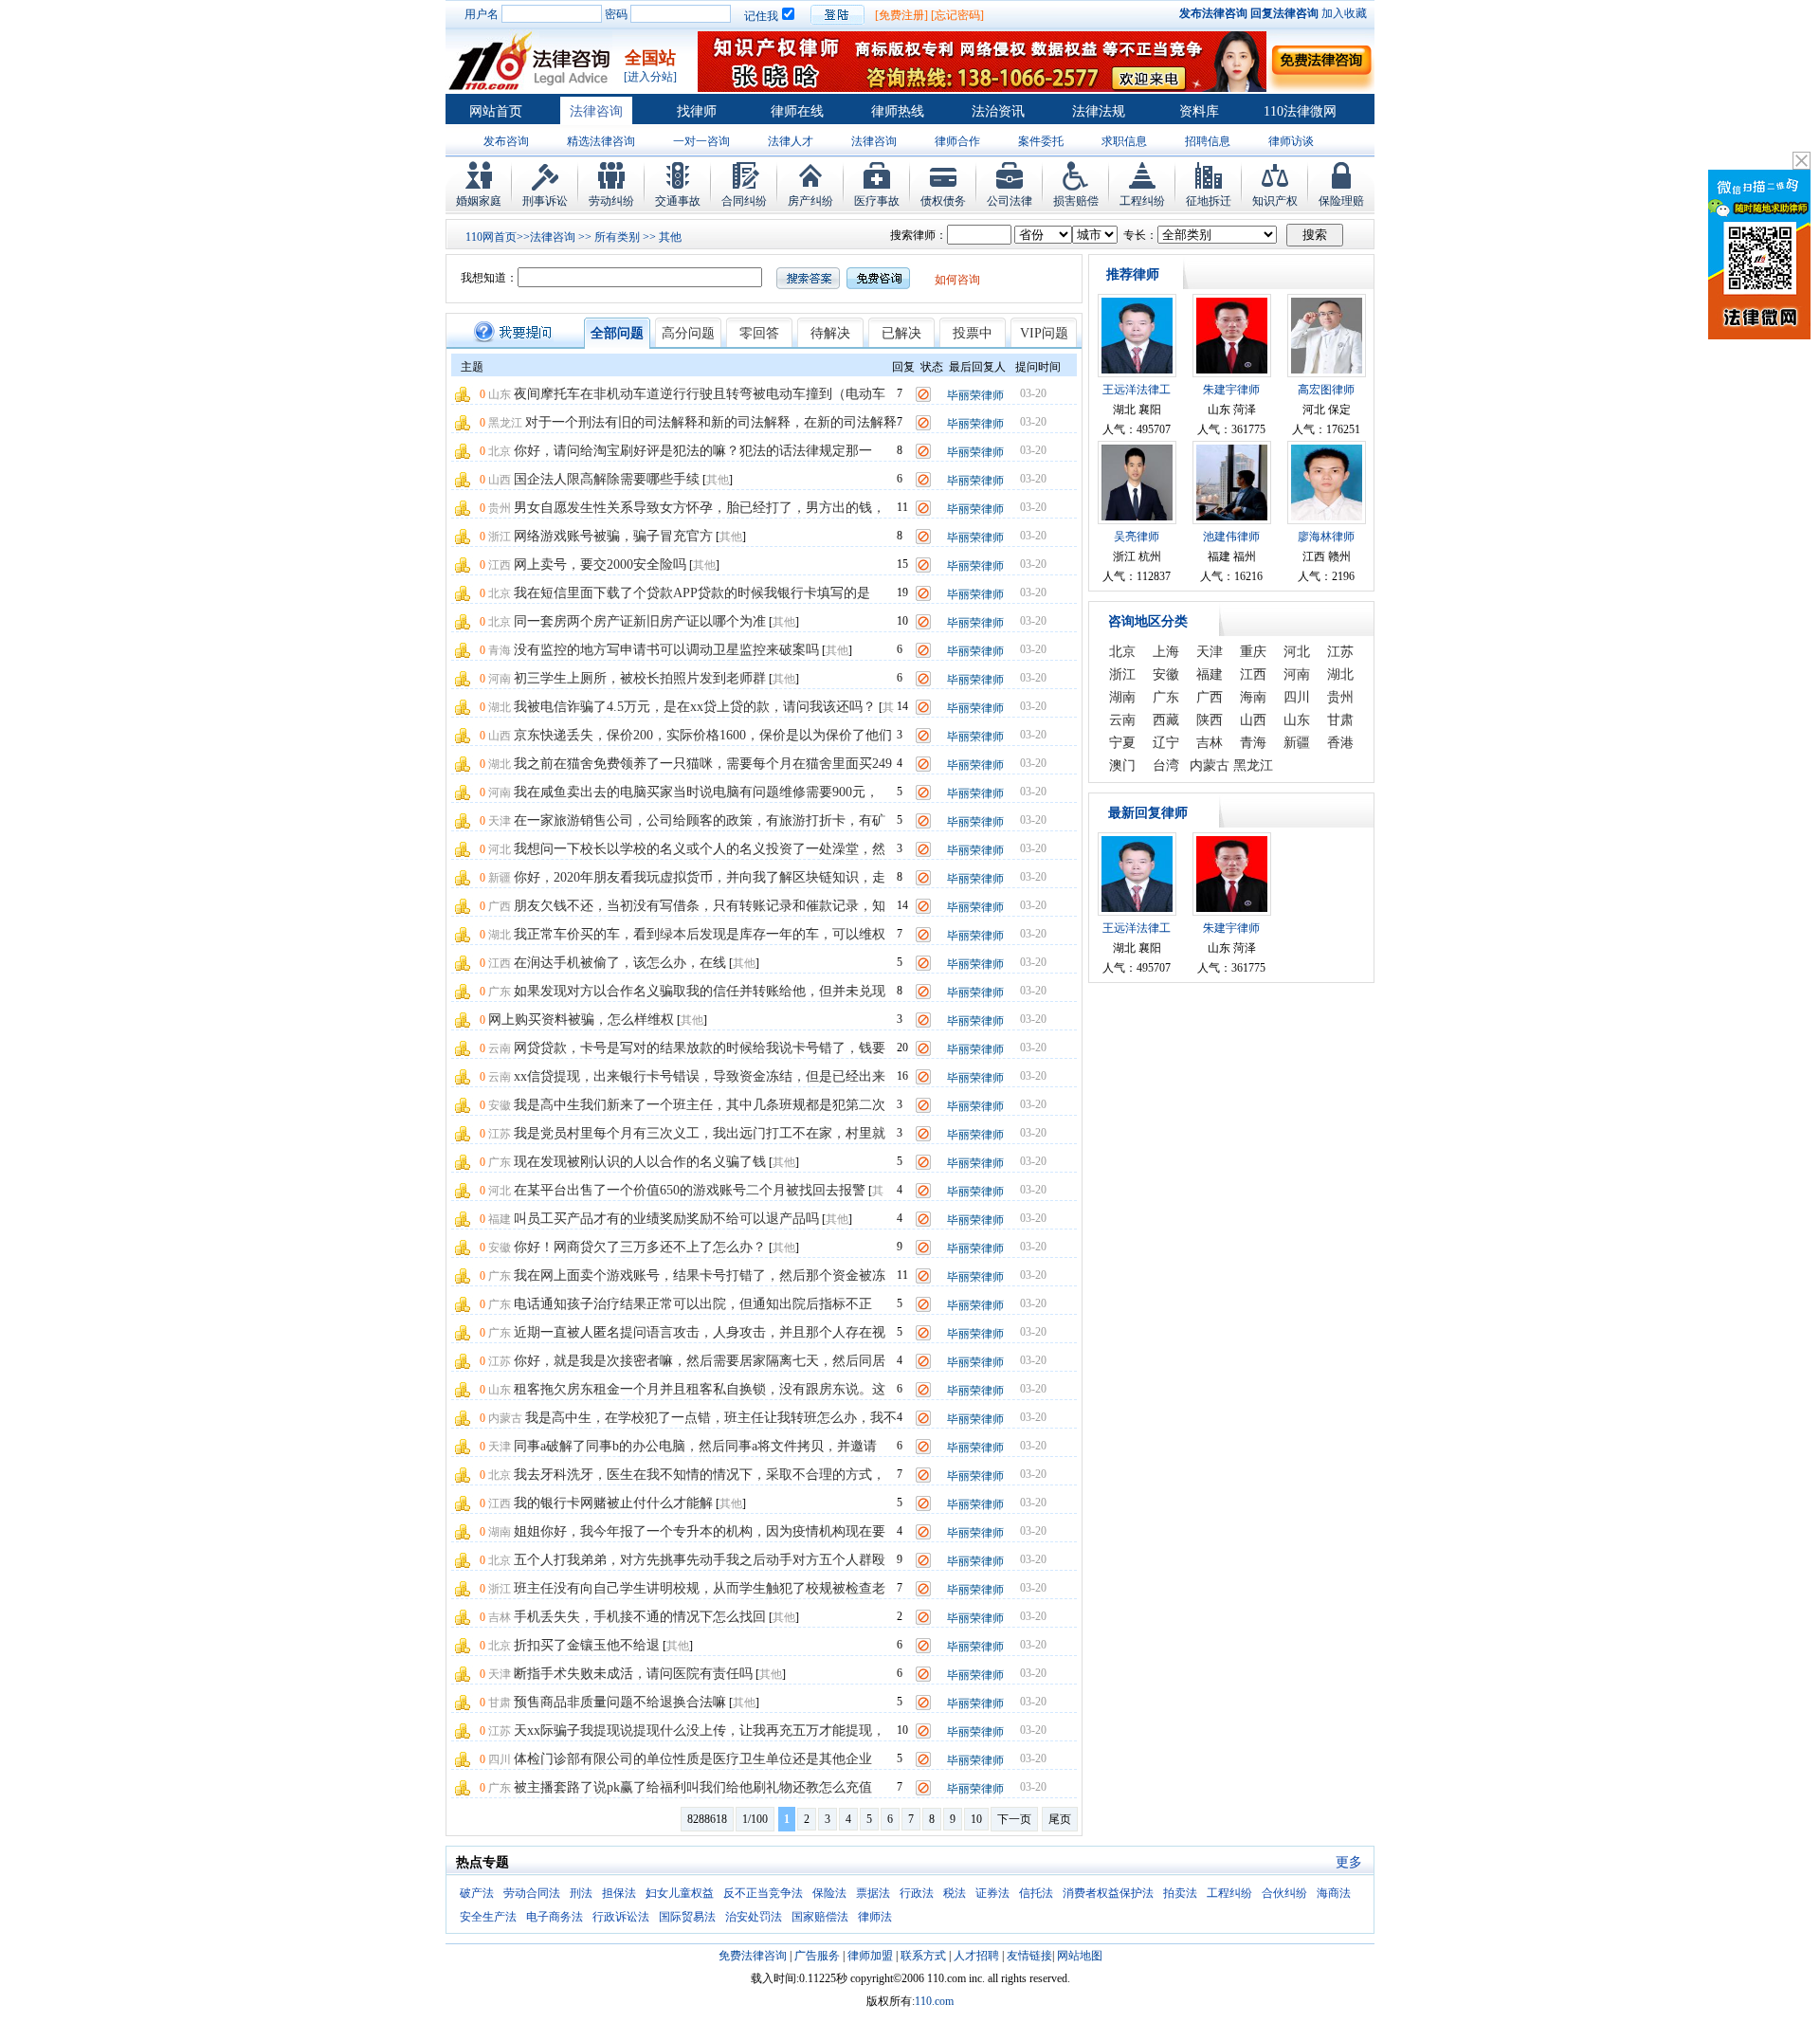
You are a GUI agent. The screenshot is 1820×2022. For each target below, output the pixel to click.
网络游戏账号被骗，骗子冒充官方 (613, 536)
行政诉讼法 (621, 1917)
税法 (955, 1893)
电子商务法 (555, 1917)
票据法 (873, 1893)
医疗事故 (877, 201)
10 (976, 1819)
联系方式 (923, 1956)
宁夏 (1122, 743)
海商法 (1334, 1893)
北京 (500, 451)
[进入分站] (650, 77)
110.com (934, 2001)
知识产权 (1275, 201)
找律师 (697, 111)
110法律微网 (1300, 111)
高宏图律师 (1326, 390)
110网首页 (491, 237)
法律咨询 (596, 111)
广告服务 (817, 1956)
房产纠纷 (810, 201)
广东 (500, 992)
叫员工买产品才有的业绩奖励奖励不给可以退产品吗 (666, 1219)
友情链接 (1029, 1956)
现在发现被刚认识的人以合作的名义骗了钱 (640, 1162)
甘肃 (500, 1703)
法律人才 (791, 141)
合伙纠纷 (1284, 1893)
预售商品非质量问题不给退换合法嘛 (620, 1702)
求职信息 (1124, 141)
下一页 (1014, 1819)
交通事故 (678, 201)
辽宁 (1166, 743)
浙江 (500, 537)
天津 (500, 821)
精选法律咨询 (601, 141)
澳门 (1122, 765)
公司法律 (1010, 201)
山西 (500, 480)
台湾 (1166, 765)
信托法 (1036, 1893)
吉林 (500, 1617)
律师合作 (957, 141)
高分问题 (688, 333)
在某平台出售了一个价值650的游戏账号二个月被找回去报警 (690, 1190)
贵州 (500, 508)
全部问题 (617, 333)
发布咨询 (506, 141)
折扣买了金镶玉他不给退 (587, 1645)
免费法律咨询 (753, 1956)
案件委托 (1041, 141)
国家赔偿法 (820, 1917)
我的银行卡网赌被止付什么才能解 (613, 1503)
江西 (500, 565)
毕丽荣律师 (975, 395)
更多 (1349, 1862)
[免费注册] (901, 15)
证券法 (992, 1893)
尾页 (1060, 1819)
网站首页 (496, 111)
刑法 (581, 1893)
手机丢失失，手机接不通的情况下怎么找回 (640, 1617)
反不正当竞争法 (763, 1893)
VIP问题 (1044, 333)
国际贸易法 (687, 1917)
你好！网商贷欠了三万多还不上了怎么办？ (640, 1247)
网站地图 (1080, 1956)
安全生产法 (488, 1917)
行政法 (917, 1893)
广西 (500, 906)
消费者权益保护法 (1108, 1893)
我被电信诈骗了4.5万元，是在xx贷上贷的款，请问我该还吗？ (695, 707)
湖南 (500, 1532)
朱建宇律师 (1231, 390)
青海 (500, 650)
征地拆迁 (1209, 201)
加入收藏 (1344, 13)
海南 (1253, 697)
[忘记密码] (957, 15)
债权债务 (943, 201)
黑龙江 (505, 423)
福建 (500, 1219)
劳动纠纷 (611, 201)
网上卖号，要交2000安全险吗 (600, 565)
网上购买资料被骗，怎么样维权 (581, 1020)
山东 (500, 394)
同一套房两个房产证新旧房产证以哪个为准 (640, 621)
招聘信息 (1208, 141)
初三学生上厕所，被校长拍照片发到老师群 (640, 678)
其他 (670, 237)
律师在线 (797, 111)
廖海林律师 (1326, 537)
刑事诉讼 (545, 201)
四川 (500, 1759)
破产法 (477, 1893)
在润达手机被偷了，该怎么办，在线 (620, 963)
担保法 (619, 1893)
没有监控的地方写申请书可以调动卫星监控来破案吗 (666, 650)
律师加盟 (870, 1956)
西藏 (1166, 720)
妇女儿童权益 (680, 1893)
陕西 (1210, 720)
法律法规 (1099, 111)
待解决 (830, 333)
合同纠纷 (744, 201)
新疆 (500, 878)
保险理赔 (1341, 201)
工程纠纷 (1142, 201)
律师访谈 (1291, 141)
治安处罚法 (754, 1917)
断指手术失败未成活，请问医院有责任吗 (633, 1674)
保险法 (829, 1893)
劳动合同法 (532, 1893)
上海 (1166, 652)
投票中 (973, 333)
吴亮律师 (1137, 537)
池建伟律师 (1231, 537)
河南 (500, 679)
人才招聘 (976, 1956)
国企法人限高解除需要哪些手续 (607, 479)
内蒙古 (505, 1418)
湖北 (500, 707)
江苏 (500, 1134)
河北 (500, 849)
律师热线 (898, 111)
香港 (1340, 743)
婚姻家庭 (479, 201)
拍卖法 (1180, 1893)
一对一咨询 (701, 141)
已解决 (901, 333)
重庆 (1253, 652)
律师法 (875, 1917)
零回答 (759, 333)
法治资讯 (998, 111)
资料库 (1199, 111)
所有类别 (617, 237)
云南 (500, 1048)
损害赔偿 (1076, 201)
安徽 (500, 1105)
